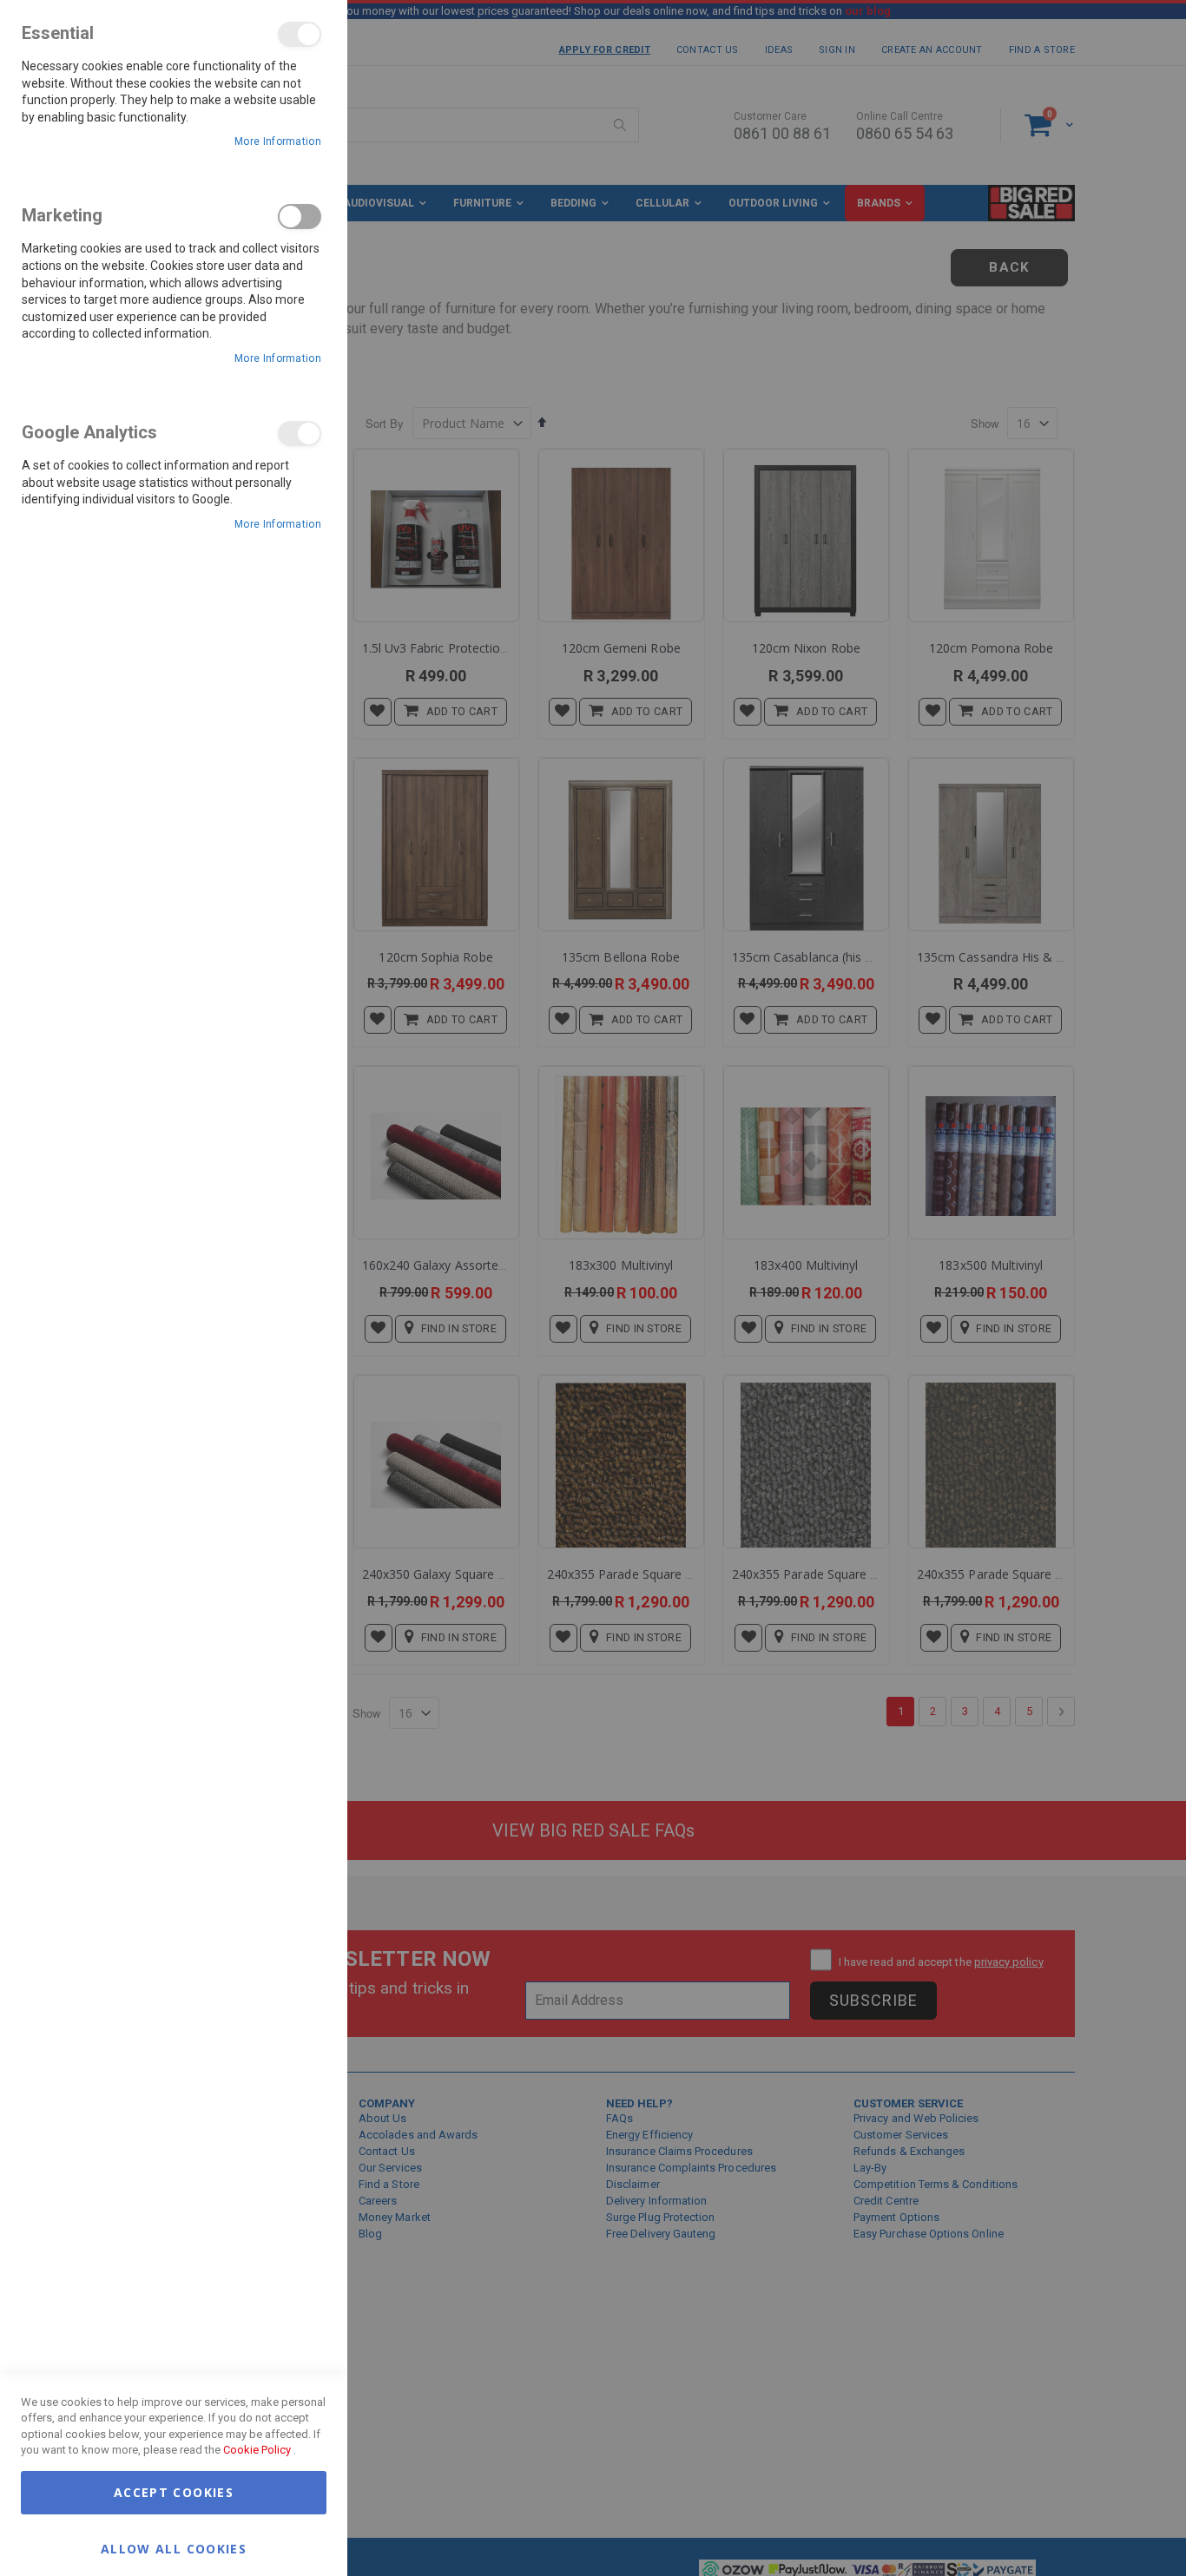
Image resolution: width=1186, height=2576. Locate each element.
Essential (300, 34)
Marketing (300, 217)
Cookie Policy (257, 2450)
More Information (278, 141)
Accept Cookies (174, 2492)
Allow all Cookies (174, 2548)
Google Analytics (300, 434)
